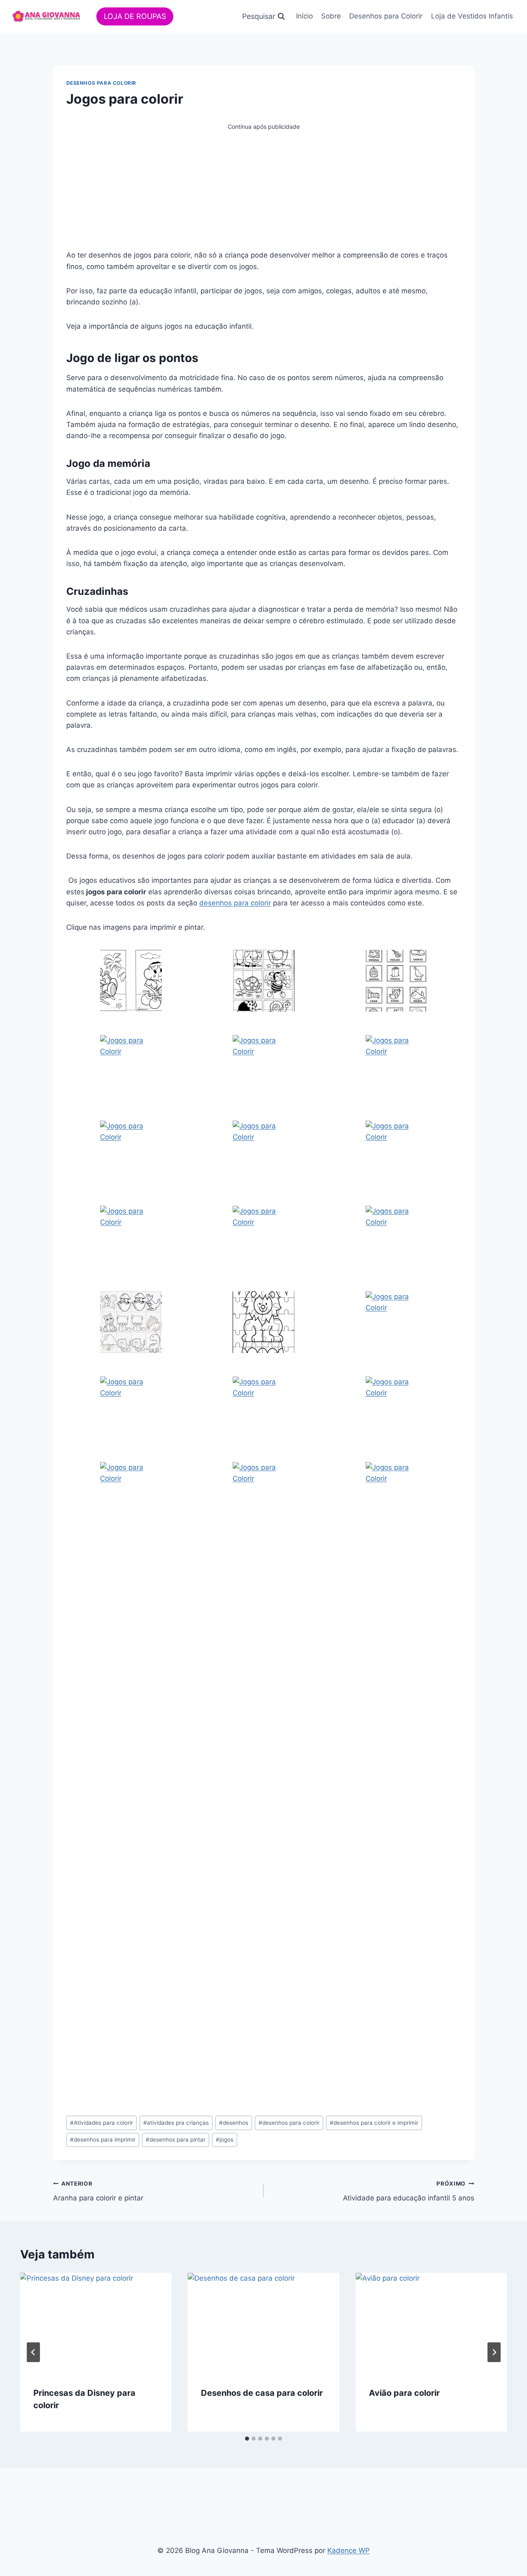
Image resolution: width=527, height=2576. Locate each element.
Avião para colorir (404, 2393)
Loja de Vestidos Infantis (472, 16)
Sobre (331, 16)
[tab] (247, 2439)
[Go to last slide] (33, 2352)
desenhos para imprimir (103, 2140)
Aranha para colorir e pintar (98, 2191)
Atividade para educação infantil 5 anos (409, 2191)
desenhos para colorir (235, 903)
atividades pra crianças (176, 2123)
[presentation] (96, 2323)
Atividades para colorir (101, 2123)
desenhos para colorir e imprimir (374, 2123)
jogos (225, 2140)
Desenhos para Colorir (386, 16)
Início (304, 16)
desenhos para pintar (176, 2140)
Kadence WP (349, 2550)
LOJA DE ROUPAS (135, 16)
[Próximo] (494, 2352)
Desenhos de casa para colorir (262, 2393)
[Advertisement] (264, 189)
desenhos (234, 2123)
